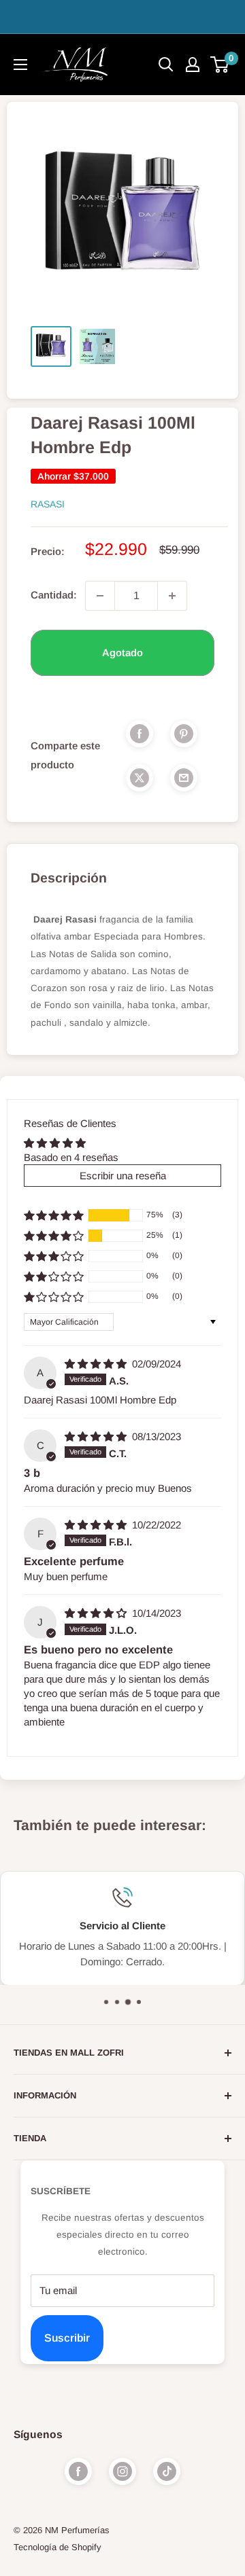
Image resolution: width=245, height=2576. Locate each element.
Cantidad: (54, 595)
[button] (54, 1215)
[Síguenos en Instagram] (122, 2471)
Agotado (122, 652)
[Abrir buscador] (166, 65)
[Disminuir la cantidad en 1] (100, 596)
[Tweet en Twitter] (140, 777)
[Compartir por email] (184, 777)
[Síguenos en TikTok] (167, 2471)
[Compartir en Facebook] (140, 733)
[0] (220, 65)
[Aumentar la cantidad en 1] (172, 596)
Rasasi (48, 504)
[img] (97, 1364)
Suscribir (67, 2338)
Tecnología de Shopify (58, 2547)
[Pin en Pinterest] (184, 733)
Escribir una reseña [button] (123, 1176)
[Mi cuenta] (193, 65)
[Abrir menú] (20, 65)
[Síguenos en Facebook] (78, 2471)
